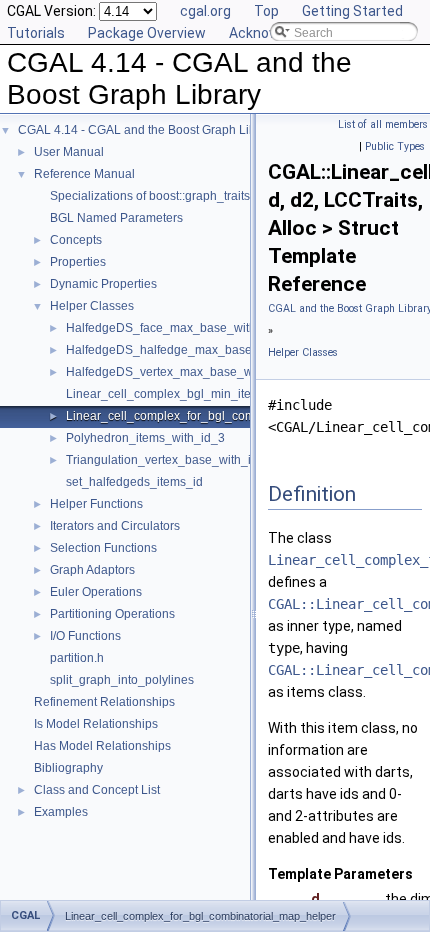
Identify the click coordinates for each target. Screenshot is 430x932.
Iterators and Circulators (115, 526)
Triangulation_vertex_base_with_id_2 (169, 460)
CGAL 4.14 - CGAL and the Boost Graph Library (147, 130)
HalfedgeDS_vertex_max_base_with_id (174, 372)
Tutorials (36, 33)
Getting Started (352, 11)
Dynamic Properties (103, 284)
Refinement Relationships (104, 702)
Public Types (395, 146)
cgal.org (205, 11)
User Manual (69, 152)
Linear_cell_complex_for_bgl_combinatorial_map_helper (222, 416)
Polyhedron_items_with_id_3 (145, 438)
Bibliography (68, 768)
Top (266, 11)
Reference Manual (84, 174)
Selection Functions (103, 548)
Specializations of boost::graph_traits (150, 196)
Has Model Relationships (102, 746)
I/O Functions (85, 636)
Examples (61, 812)
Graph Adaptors (92, 570)
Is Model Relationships (96, 724)
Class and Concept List (97, 790)
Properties (78, 262)
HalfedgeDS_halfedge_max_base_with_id (182, 350)
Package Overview (147, 33)
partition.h (77, 658)
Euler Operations (96, 592)
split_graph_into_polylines (122, 680)
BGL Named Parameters (116, 218)
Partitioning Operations (112, 614)
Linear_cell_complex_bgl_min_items (166, 394)
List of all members (383, 124)
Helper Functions (96, 504)
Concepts (76, 240)
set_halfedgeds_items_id (134, 482)
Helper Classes (92, 306)
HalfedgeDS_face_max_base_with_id (169, 328)
